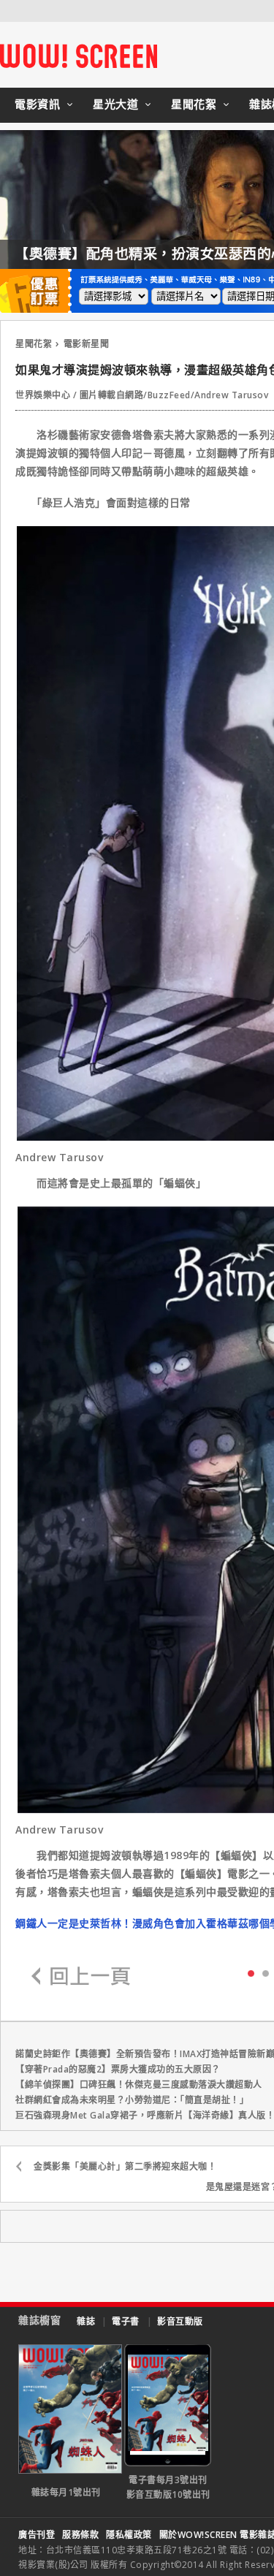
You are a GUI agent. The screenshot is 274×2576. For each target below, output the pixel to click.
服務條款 (80, 2535)
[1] (266, 1973)
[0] (251, 1972)
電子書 (126, 2321)
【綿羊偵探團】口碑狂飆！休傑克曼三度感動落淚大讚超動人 (139, 2085)
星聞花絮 (194, 104)
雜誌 (86, 2321)
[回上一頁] (81, 1977)
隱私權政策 (129, 2535)
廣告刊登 (37, 2535)
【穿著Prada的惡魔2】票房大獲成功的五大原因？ (118, 2069)
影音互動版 (180, 2321)
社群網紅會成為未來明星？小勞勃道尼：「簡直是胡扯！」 (132, 2100)
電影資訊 (37, 104)
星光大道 (115, 104)
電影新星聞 (87, 344)
